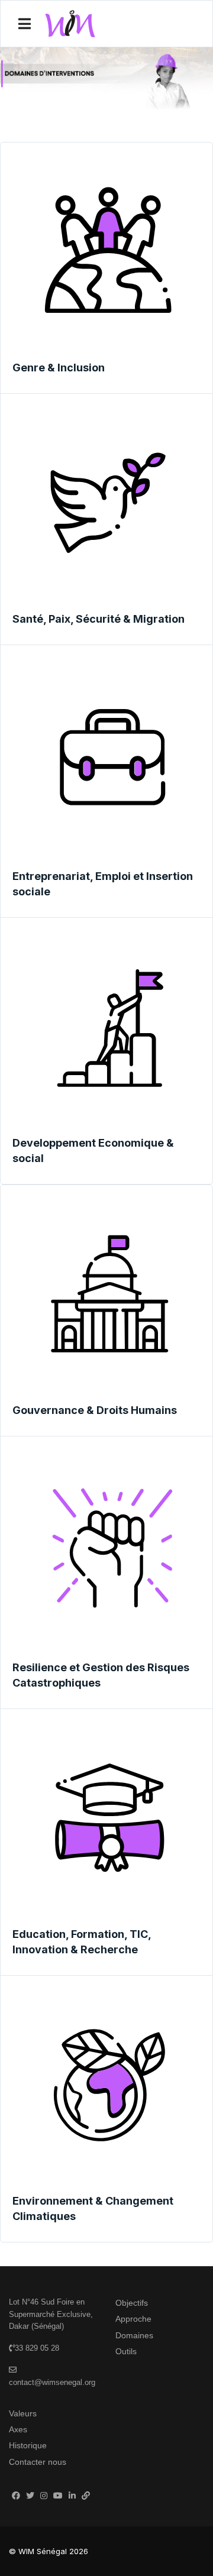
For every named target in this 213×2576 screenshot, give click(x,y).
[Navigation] (25, 24)
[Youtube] (58, 2496)
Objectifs (132, 2303)
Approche (133, 2319)
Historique (28, 2445)
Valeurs (23, 2413)
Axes (18, 2429)
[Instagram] (44, 2496)
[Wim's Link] (86, 2496)
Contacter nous (38, 2462)
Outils (126, 2351)
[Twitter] (30, 2496)
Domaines (134, 2335)
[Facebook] (16, 2496)
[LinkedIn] (72, 2496)
